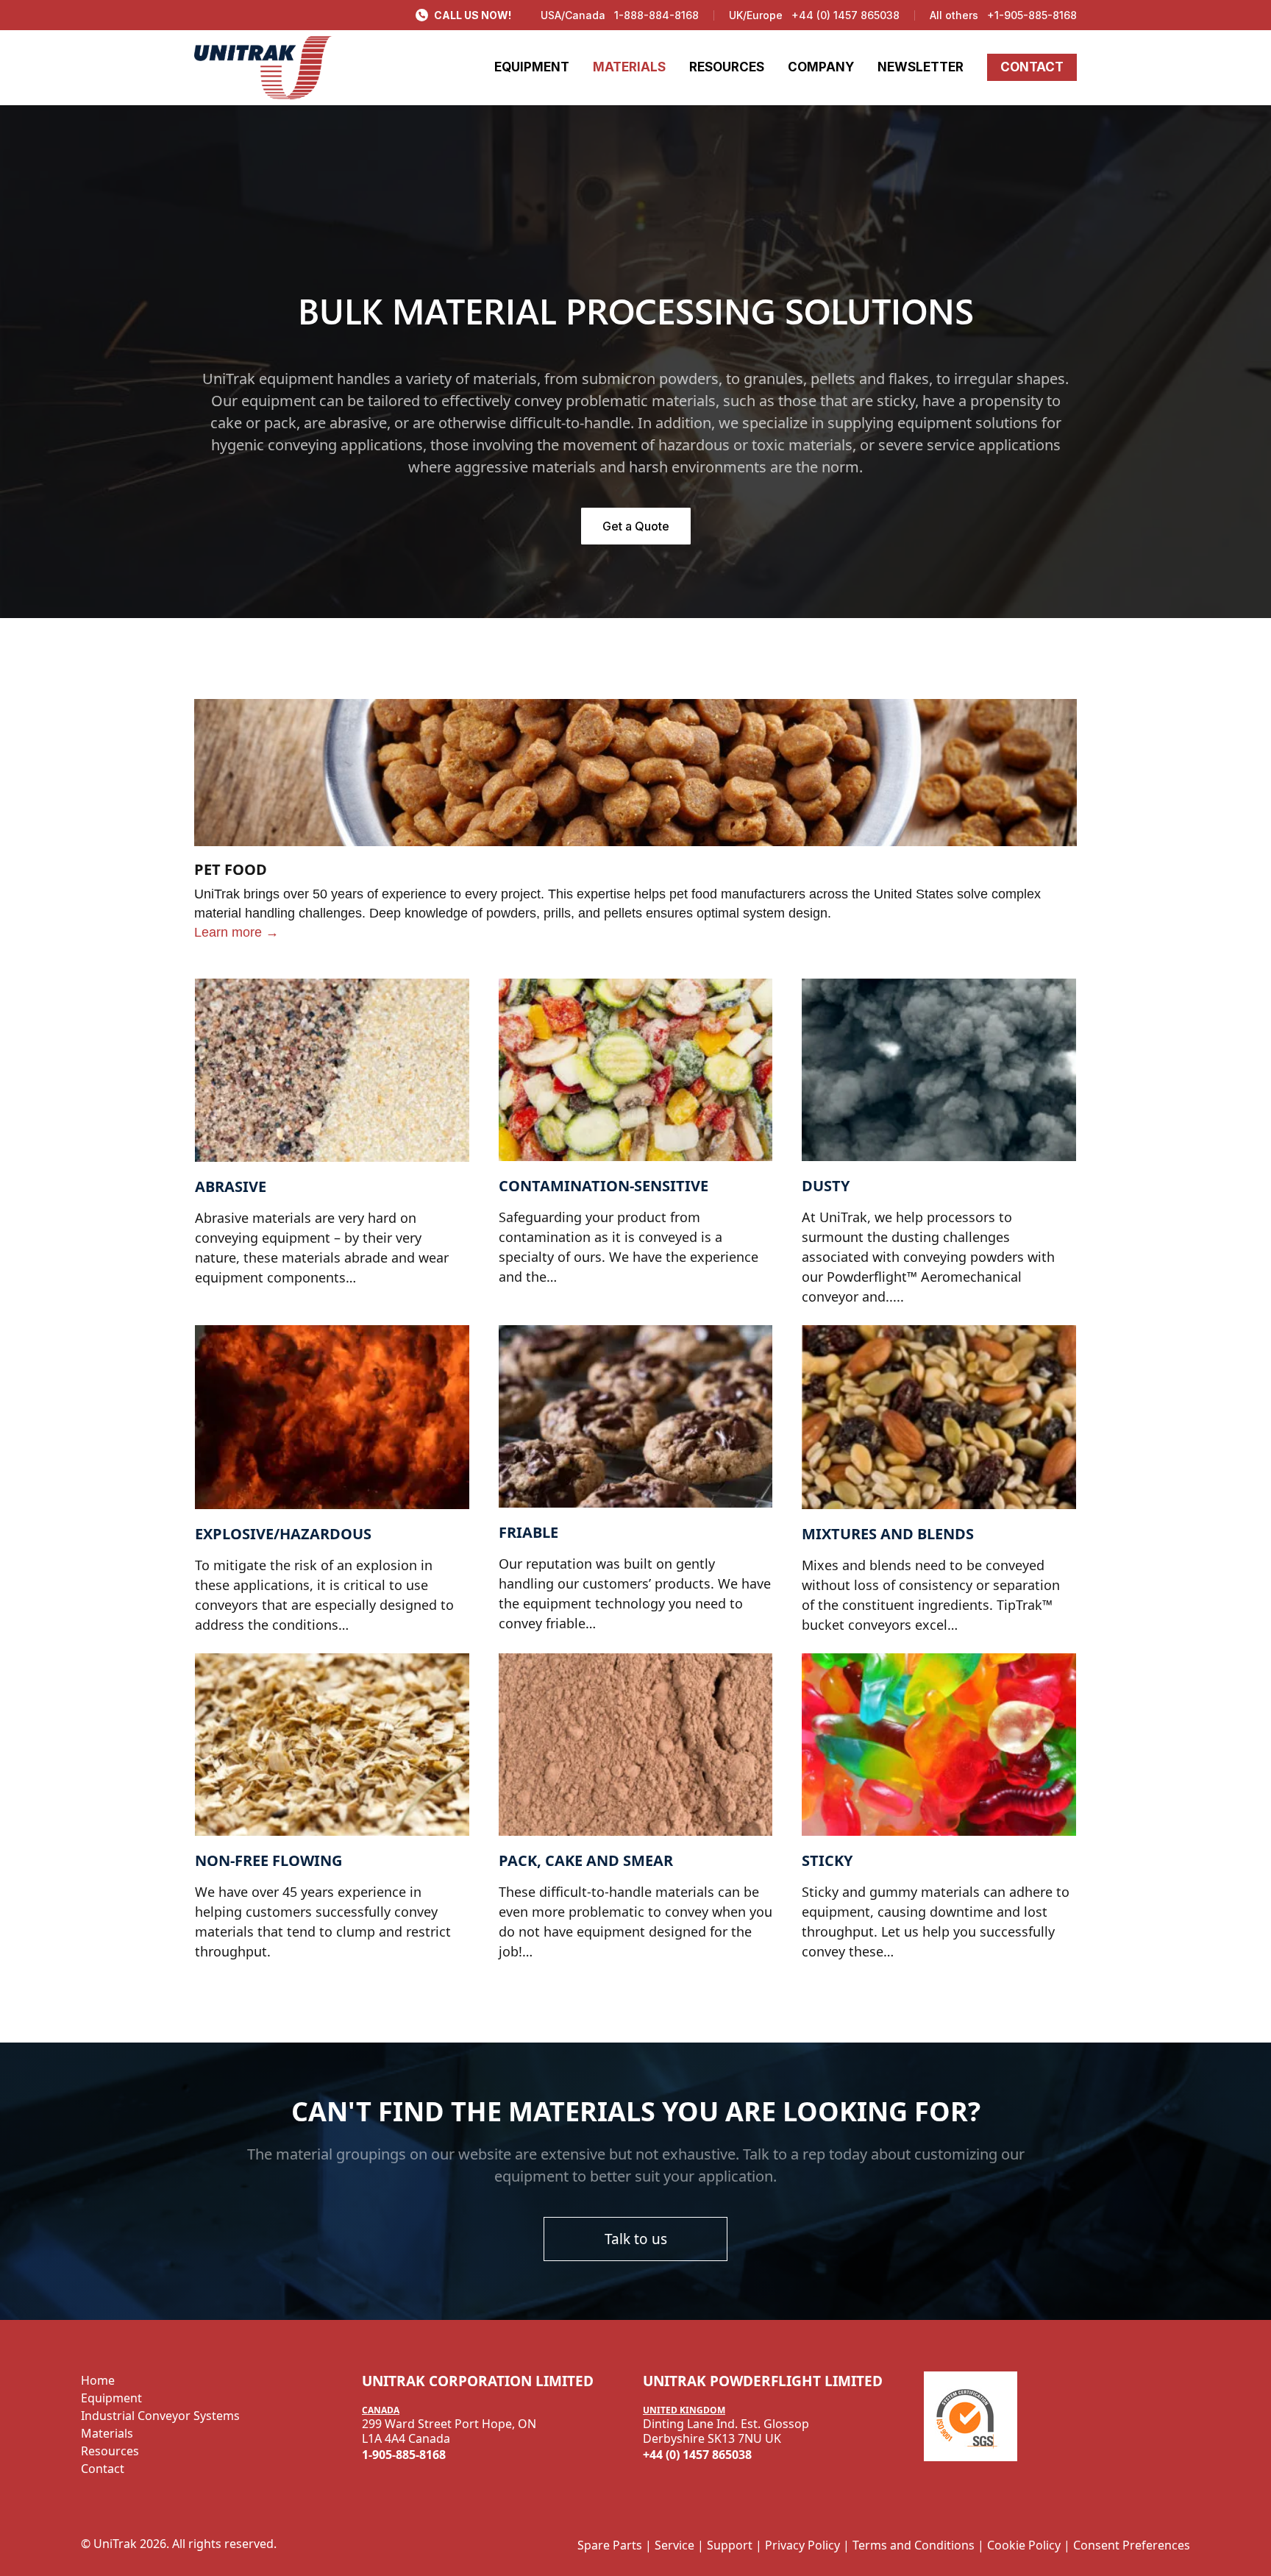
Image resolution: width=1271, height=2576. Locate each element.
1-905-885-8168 (404, 2455)
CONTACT (1032, 67)
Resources (110, 2451)
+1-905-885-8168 (1032, 15)
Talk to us (636, 2239)
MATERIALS (629, 67)
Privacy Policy (802, 2545)
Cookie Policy (1024, 2545)
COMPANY (821, 67)
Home (98, 2380)
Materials (107, 2433)
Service (674, 2545)
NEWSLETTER (921, 67)
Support (730, 2545)
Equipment (111, 2398)
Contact (103, 2469)
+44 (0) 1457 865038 (845, 15)
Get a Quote (636, 526)
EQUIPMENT (532, 67)
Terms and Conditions (914, 2545)
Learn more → (236, 932)
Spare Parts (610, 2545)
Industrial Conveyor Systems (160, 2416)
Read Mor (222, 987)
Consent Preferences (1132, 2545)
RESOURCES (727, 67)
